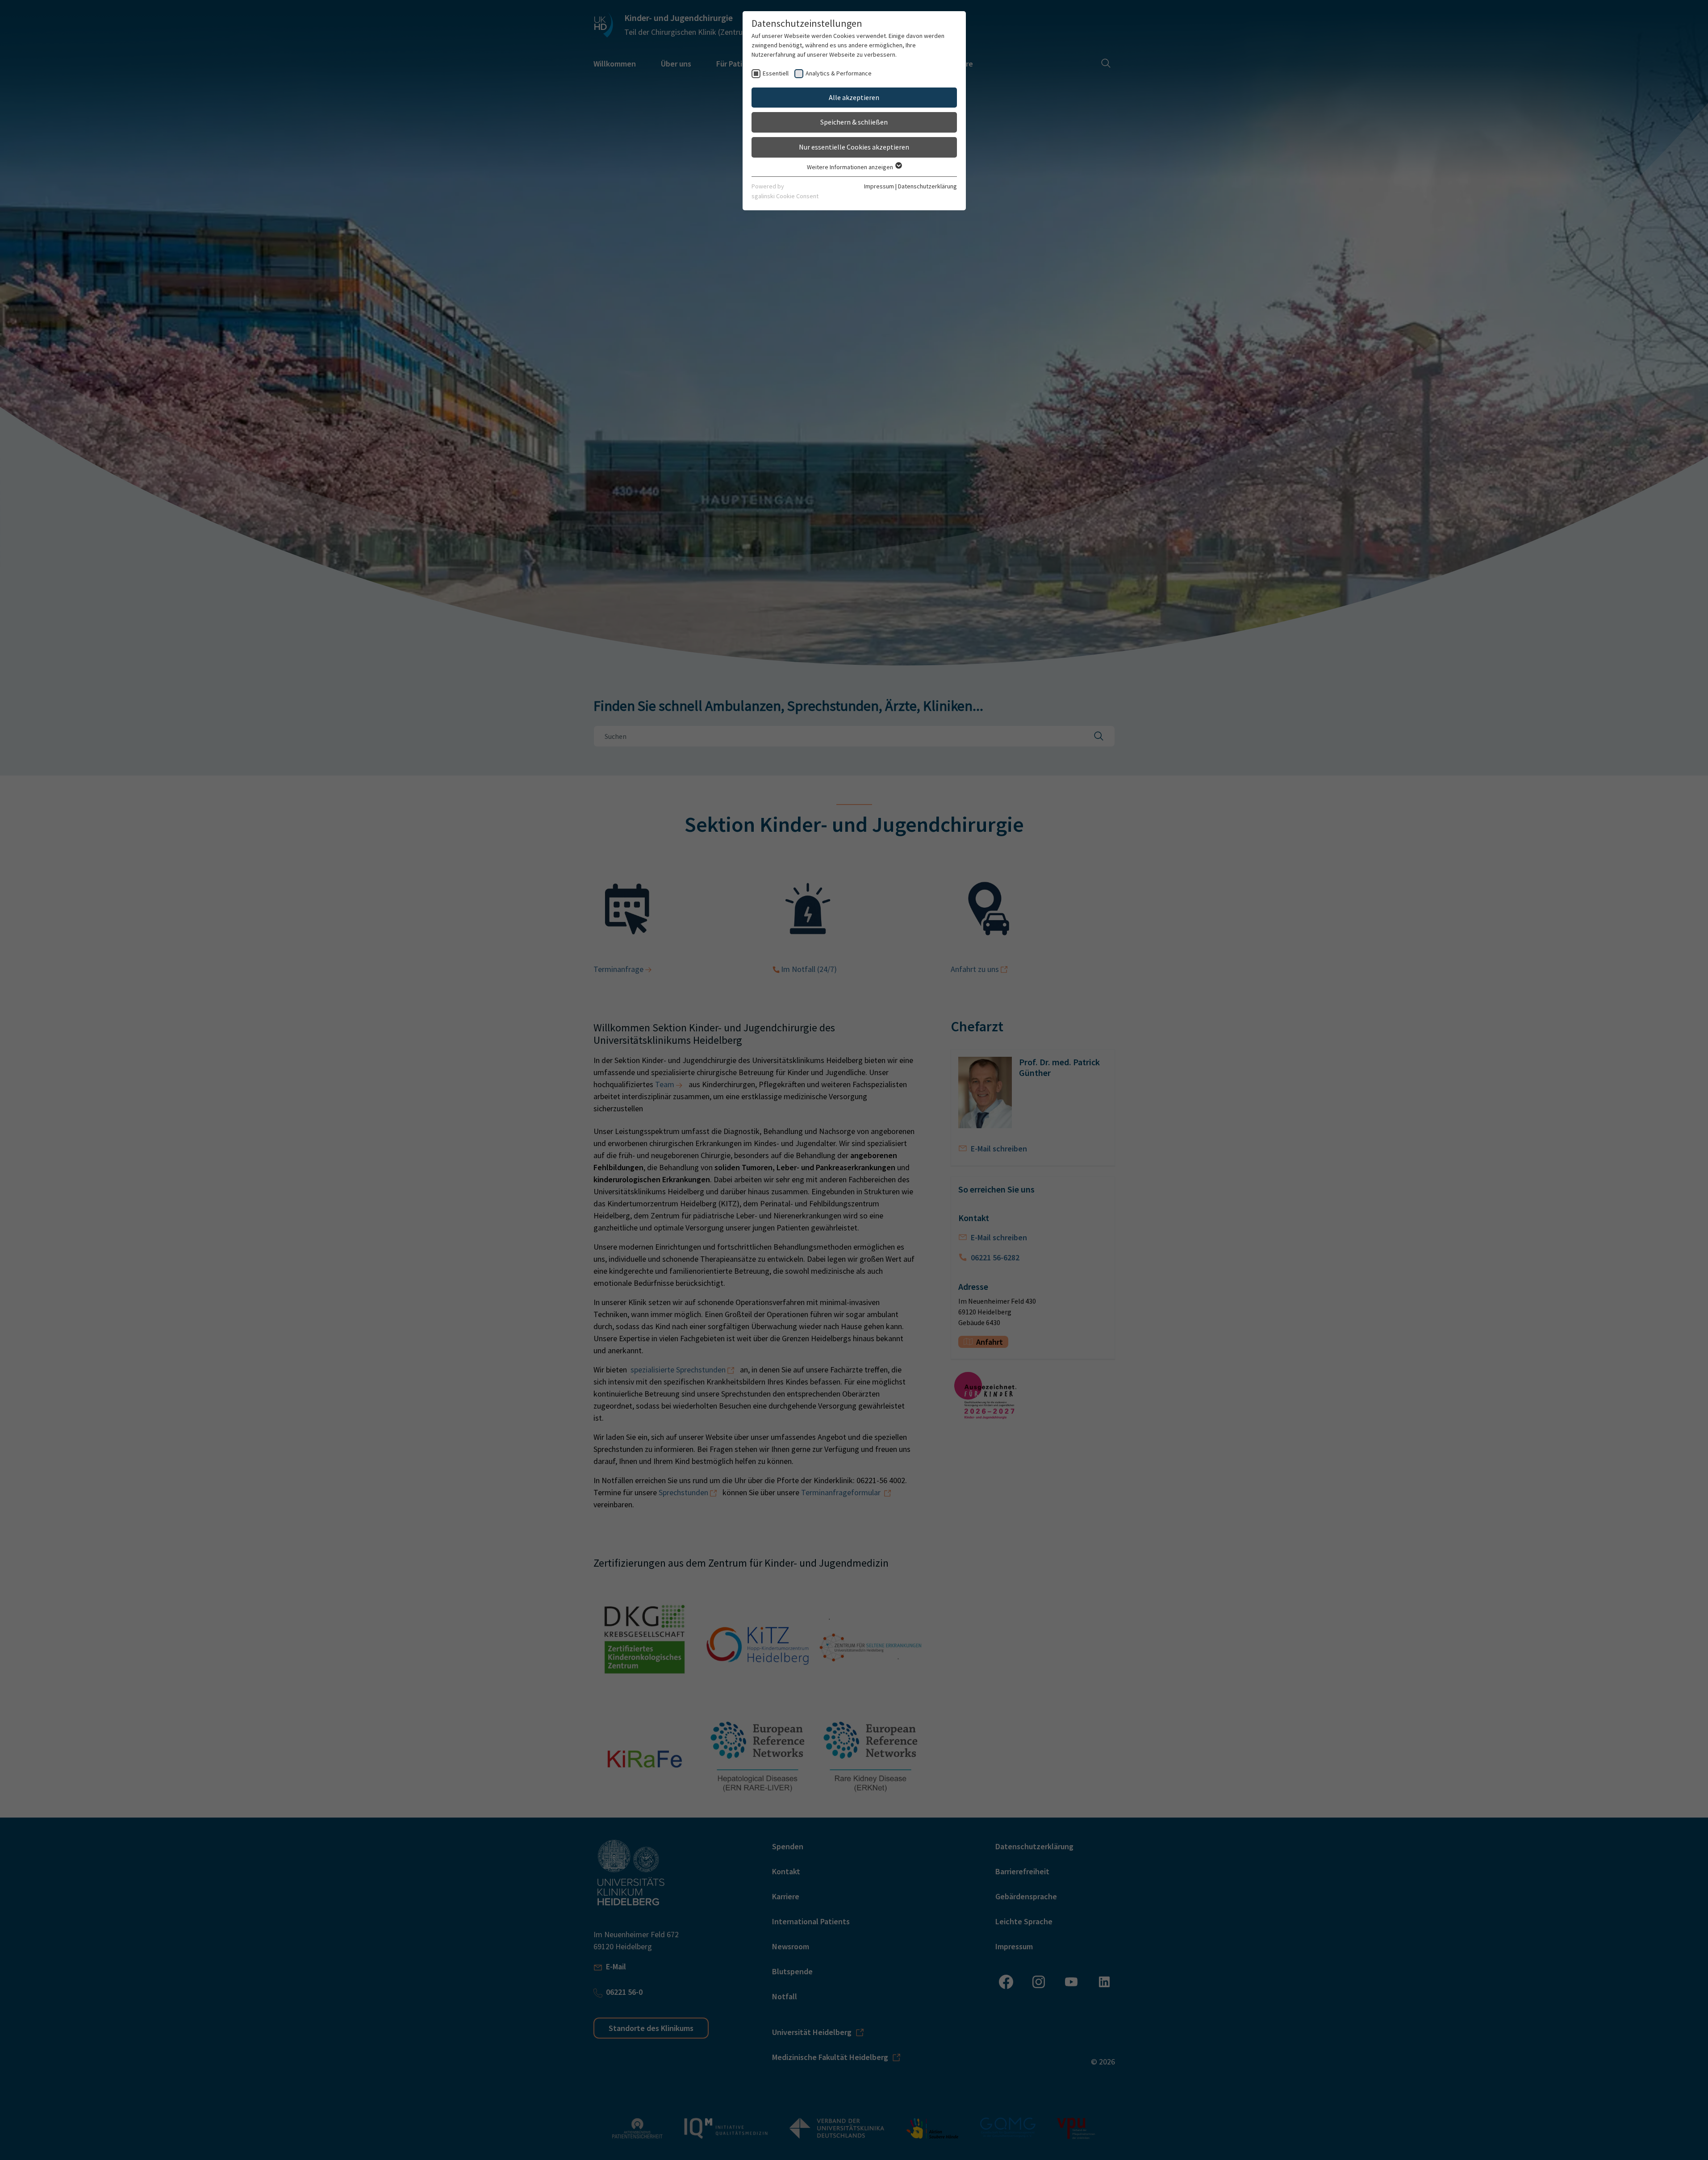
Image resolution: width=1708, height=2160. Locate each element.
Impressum (879, 186)
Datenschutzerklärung (927, 186)
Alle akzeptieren (854, 97)
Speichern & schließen (854, 122)
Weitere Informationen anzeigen (851, 167)
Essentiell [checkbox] (776, 73)
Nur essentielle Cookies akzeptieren (854, 147)
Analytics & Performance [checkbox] (839, 73)
